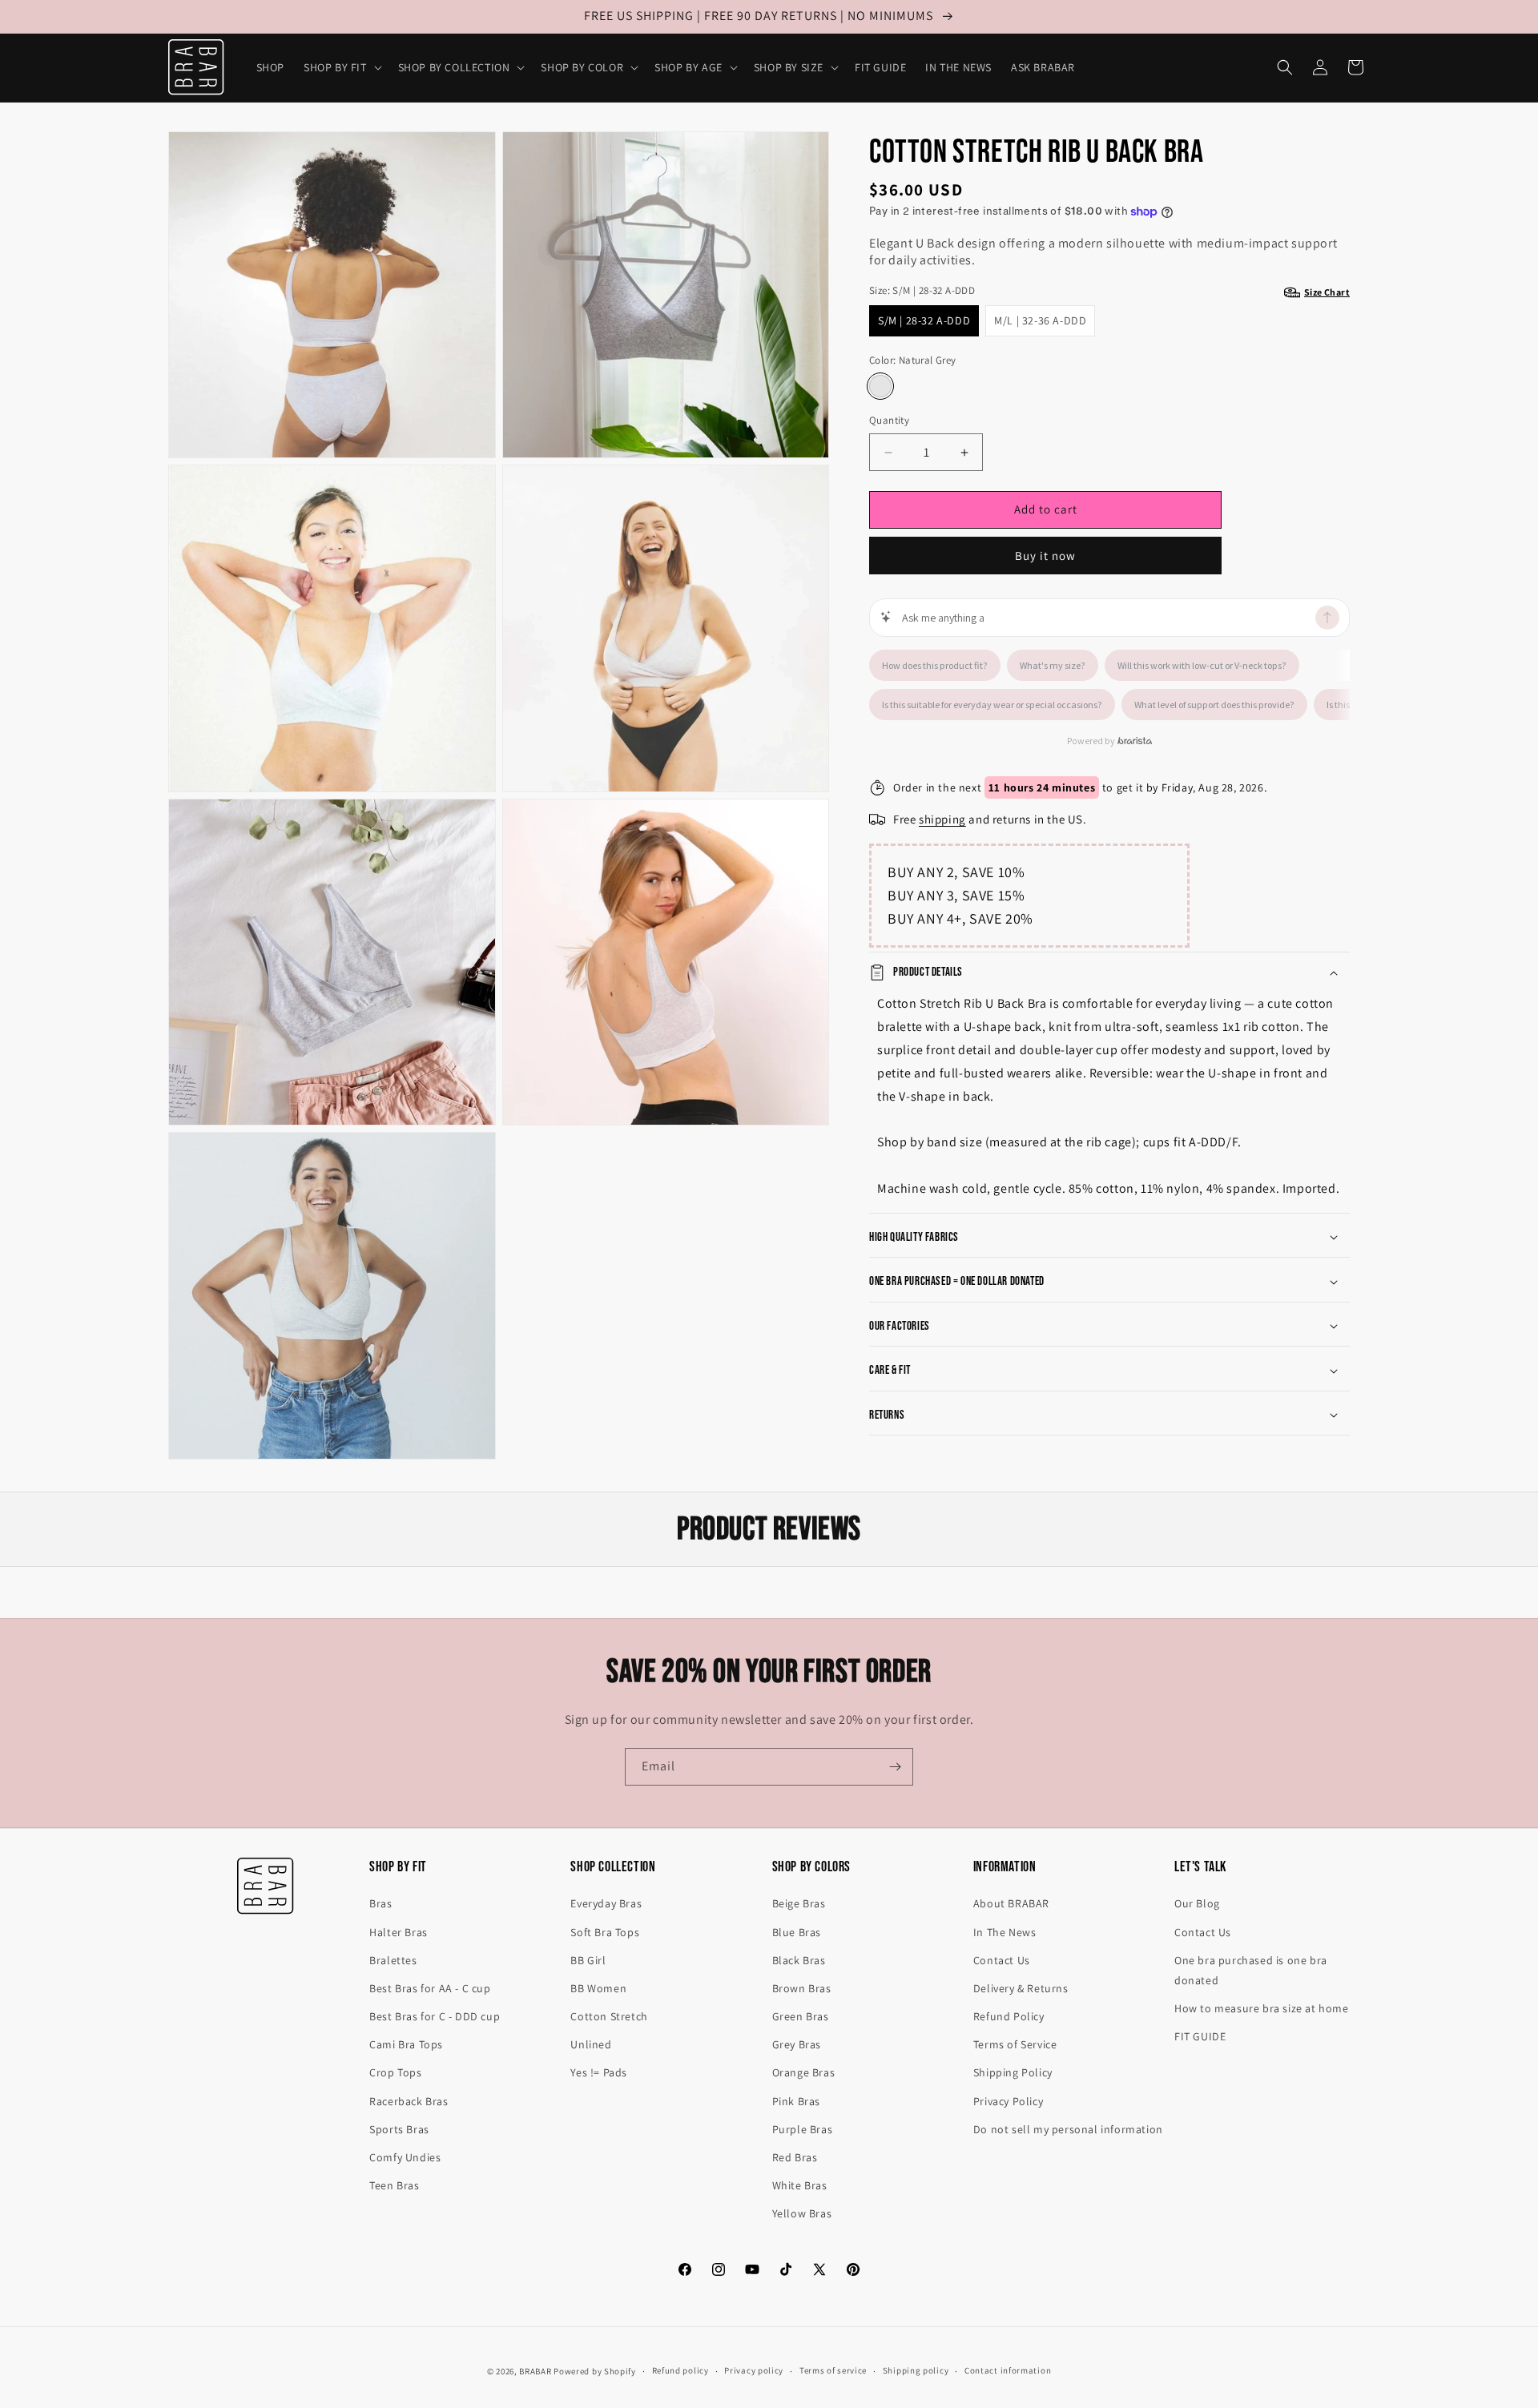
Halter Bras (399, 1932)
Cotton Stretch (609, 2016)
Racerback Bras (409, 2101)
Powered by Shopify (595, 2371)
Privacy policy (754, 2370)
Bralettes (393, 1960)
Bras (380, 1903)
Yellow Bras (802, 2213)
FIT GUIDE (1200, 2036)
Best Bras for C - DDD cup (435, 2016)
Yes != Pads (599, 2072)
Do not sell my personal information (1068, 2129)
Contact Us (1002, 1960)
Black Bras (799, 1960)
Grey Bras (797, 2044)
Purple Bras (803, 2129)
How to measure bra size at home (1262, 2008)
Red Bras (795, 2157)
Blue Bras (797, 1932)
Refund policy (680, 2370)
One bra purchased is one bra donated (1251, 1970)
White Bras (800, 2185)
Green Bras (801, 2016)
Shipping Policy (1013, 2072)
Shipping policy (916, 2370)
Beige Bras (799, 1903)
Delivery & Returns (1021, 1988)
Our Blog (1197, 1903)
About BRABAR (1011, 1903)
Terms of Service (1015, 2044)
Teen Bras (394, 2185)
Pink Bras (796, 2101)
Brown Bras (802, 1988)
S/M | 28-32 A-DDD (924, 320)
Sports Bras (399, 2129)
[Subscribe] (895, 1767)
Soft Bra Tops (605, 1932)
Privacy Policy (1008, 2101)
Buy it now (1045, 556)
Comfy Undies (405, 2157)
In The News (1005, 1932)
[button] (341, 67)
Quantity (889, 421)
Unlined (591, 2044)
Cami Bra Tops (406, 2044)
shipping (942, 819)
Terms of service (833, 2370)
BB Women (598, 1988)
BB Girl (588, 1960)
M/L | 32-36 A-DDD (1040, 320)
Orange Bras (804, 2072)
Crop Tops (395, 2072)
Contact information (1008, 2370)
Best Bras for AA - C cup (430, 1988)
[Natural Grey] (880, 387)
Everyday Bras (606, 1903)
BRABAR (535, 2371)
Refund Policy (1009, 2016)
